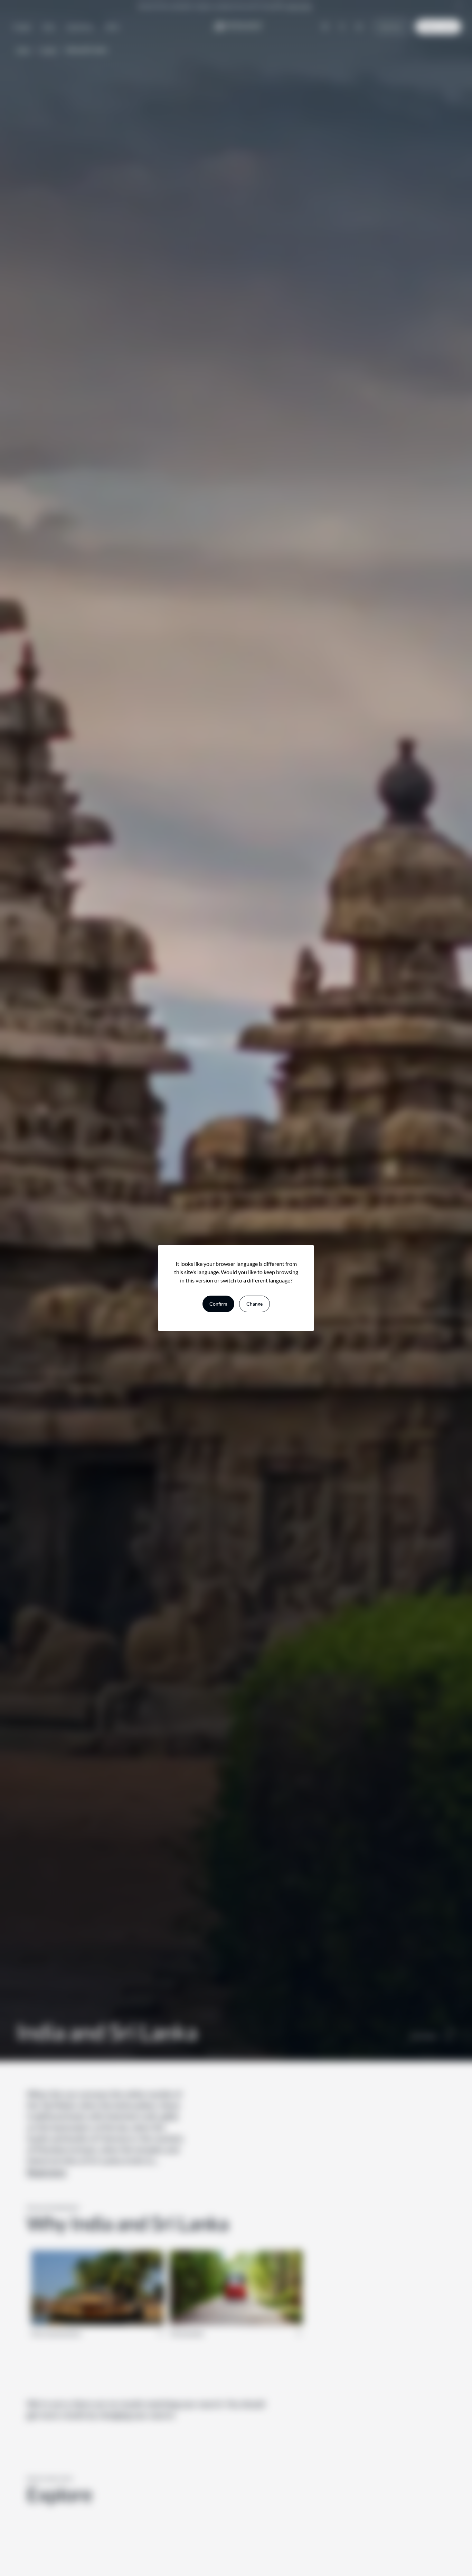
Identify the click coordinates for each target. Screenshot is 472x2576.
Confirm (218, 1304)
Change (254, 1304)
